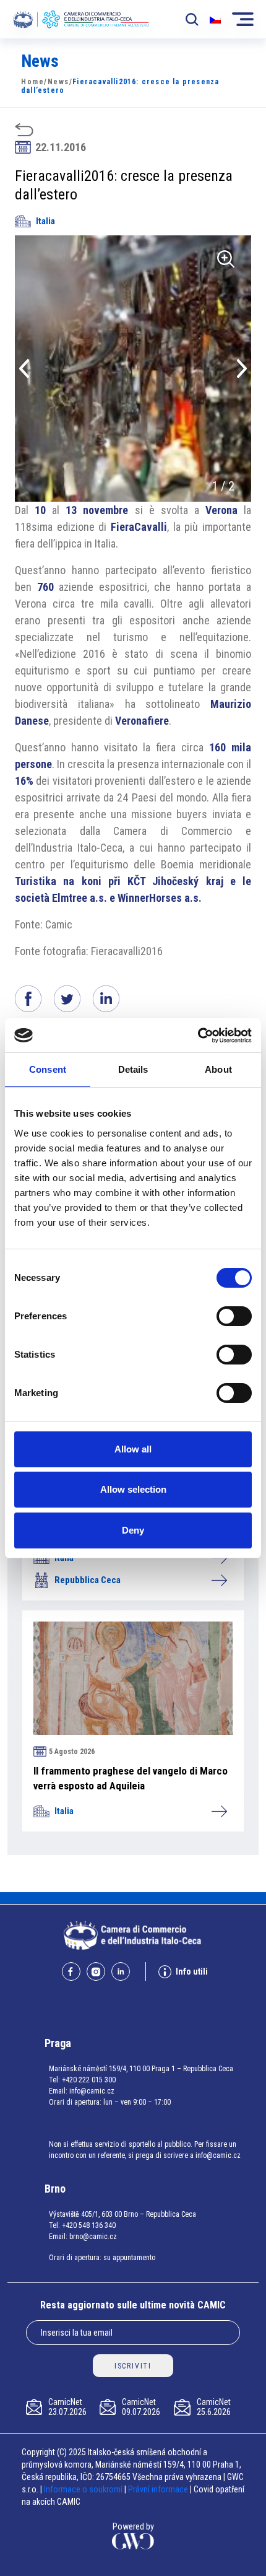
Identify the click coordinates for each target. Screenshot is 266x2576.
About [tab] (218, 1069)
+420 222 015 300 (89, 2080)
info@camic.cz (92, 2091)
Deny (133, 1530)
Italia (45, 221)
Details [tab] (133, 1069)
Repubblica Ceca (88, 1580)
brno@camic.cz (93, 2237)
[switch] (234, 1316)
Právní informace (158, 2489)
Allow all (133, 1449)
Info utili (192, 1971)
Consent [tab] (48, 1069)
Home (32, 82)
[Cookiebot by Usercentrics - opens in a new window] (198, 1036)
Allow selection (133, 1489)
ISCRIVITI (133, 2366)
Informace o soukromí (84, 2489)
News (58, 82)
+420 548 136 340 (89, 2225)
